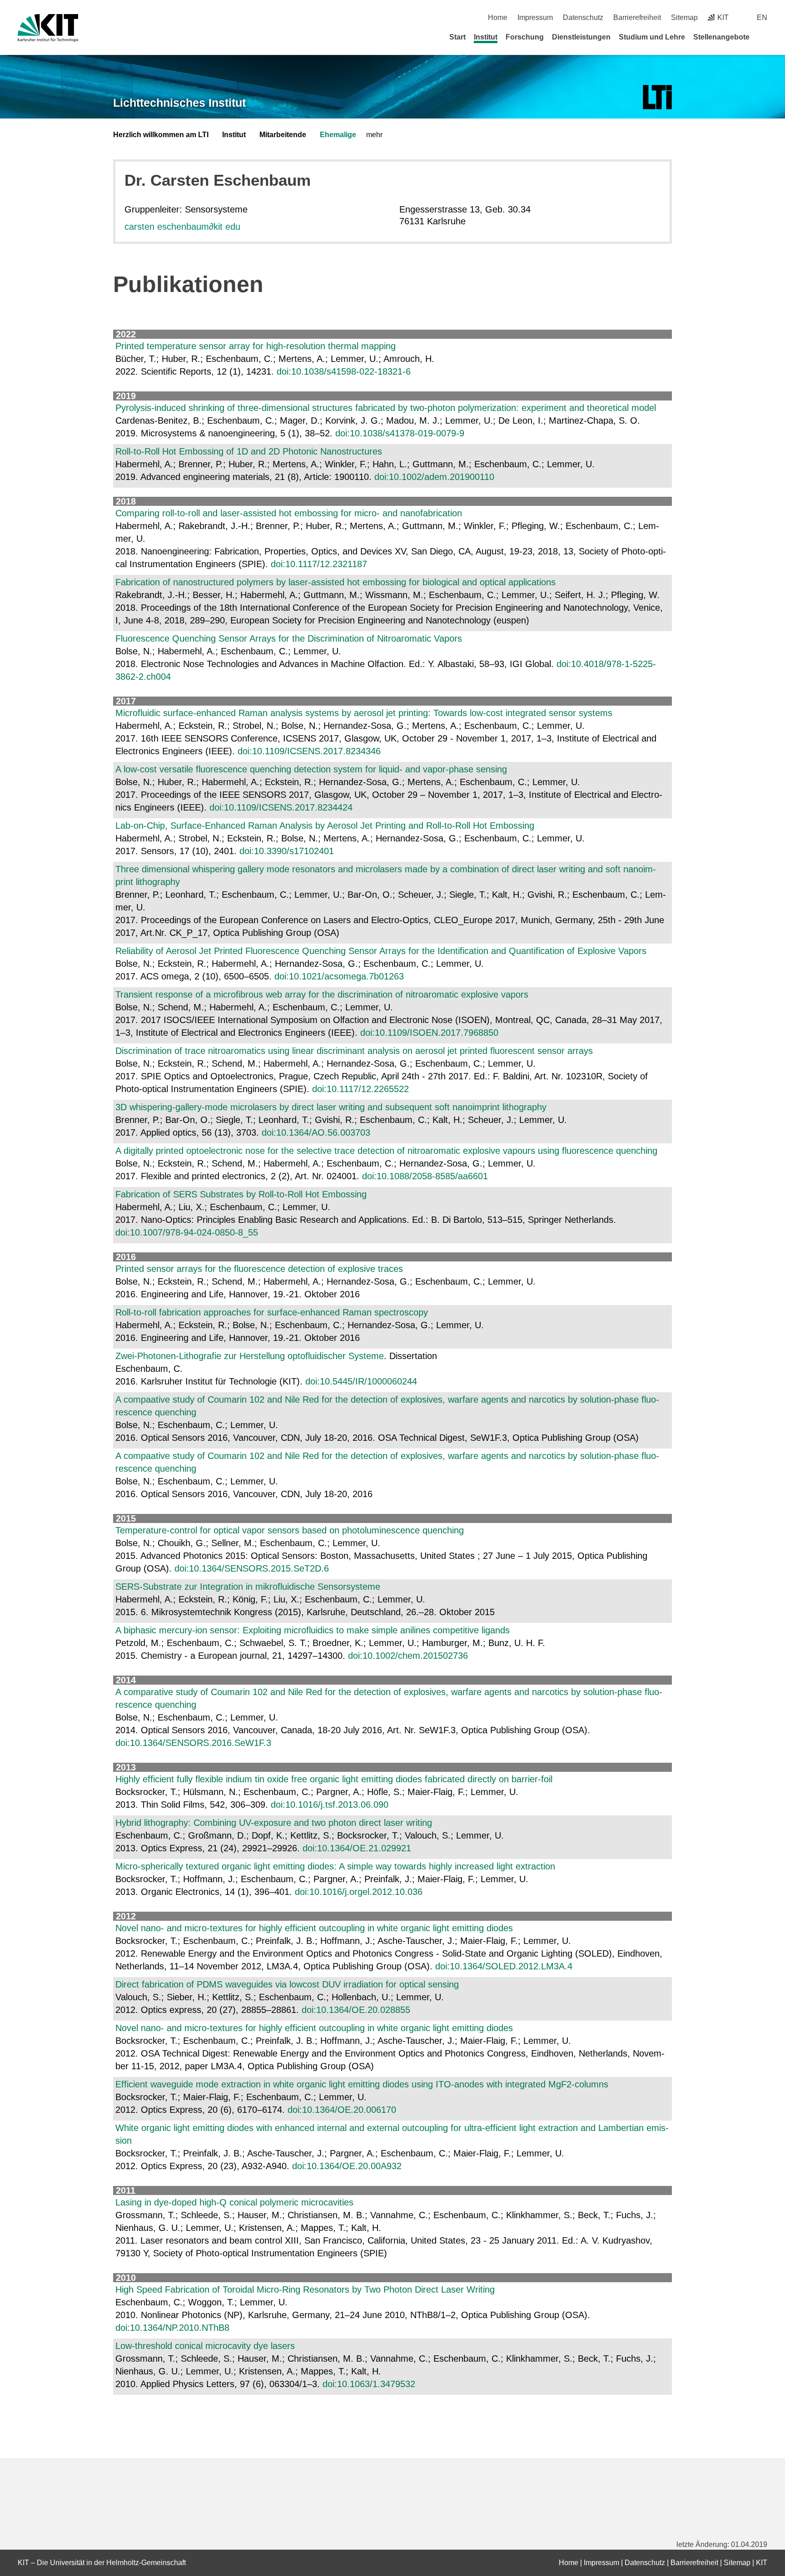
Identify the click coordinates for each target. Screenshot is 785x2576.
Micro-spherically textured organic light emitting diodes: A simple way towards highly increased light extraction (335, 1866)
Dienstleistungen (581, 37)
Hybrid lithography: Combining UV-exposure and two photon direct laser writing (274, 1823)
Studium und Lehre (652, 37)
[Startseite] (764, 37)
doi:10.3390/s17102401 (287, 851)
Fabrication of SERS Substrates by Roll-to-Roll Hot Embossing (241, 1194)
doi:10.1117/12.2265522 (360, 1089)
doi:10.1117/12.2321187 (319, 564)
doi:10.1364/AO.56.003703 (316, 1132)
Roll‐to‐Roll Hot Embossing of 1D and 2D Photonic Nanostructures (249, 451)
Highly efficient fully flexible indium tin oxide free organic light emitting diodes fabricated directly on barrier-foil (334, 1779)
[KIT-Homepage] (48, 28)
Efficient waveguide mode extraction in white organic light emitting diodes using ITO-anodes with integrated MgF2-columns (362, 2084)
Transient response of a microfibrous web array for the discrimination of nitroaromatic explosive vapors (322, 994)
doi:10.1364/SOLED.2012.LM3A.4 (504, 1966)
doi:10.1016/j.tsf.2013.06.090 (330, 1805)
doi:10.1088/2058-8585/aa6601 (425, 1176)
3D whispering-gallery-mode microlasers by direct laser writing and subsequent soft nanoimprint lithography (331, 1107)
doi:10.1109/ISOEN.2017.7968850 (429, 1033)
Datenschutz (583, 17)
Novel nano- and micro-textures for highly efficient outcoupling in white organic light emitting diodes (314, 1928)
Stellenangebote (721, 37)
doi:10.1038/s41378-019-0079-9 (400, 433)
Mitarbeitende (283, 135)
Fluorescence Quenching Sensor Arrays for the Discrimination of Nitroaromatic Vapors (289, 638)
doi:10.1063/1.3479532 (369, 2384)
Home (498, 17)
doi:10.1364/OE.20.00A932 (347, 2166)
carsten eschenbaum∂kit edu (182, 227)
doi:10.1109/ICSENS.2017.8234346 (309, 751)
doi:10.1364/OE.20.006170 (342, 2110)
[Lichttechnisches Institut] (657, 97)
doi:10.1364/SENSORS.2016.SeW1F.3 (193, 1743)
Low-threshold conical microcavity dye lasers (205, 2346)
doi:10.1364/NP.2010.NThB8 (172, 2328)
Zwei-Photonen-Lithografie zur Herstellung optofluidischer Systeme (250, 1356)
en (762, 17)
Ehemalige (338, 135)
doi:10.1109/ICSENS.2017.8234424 (281, 807)
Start (457, 37)
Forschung (525, 37)
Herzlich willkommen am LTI (161, 135)
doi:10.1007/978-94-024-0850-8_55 (187, 1232)
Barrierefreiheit (637, 17)
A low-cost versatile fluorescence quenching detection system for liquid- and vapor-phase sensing (311, 769)
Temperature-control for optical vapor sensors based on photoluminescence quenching (290, 1530)
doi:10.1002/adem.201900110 (434, 477)
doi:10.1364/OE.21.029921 (357, 1848)
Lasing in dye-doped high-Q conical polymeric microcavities (234, 2202)
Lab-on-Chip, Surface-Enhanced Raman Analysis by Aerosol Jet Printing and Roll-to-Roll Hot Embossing (325, 826)
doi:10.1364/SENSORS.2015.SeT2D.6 (252, 1568)
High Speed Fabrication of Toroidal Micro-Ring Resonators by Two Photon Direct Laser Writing (305, 2289)
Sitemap (684, 17)
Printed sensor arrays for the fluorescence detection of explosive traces (259, 1269)
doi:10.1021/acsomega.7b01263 (339, 976)
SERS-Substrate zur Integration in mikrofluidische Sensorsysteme (248, 1587)
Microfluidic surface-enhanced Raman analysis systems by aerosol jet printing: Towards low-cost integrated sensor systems (364, 713)
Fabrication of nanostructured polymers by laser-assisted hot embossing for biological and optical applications (335, 582)
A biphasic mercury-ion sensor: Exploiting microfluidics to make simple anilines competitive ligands (313, 1630)
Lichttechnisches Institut (179, 103)
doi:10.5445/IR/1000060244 (361, 1381)
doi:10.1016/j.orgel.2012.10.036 (359, 1892)
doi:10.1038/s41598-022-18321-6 (344, 371)
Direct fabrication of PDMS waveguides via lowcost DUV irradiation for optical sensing (287, 1984)
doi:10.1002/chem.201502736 (408, 1656)
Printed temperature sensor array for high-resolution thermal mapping (256, 346)
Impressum (535, 17)
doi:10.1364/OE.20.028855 (356, 2010)
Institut (486, 37)
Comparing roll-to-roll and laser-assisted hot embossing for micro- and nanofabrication (289, 513)
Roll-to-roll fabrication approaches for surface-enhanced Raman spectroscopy (272, 1312)
